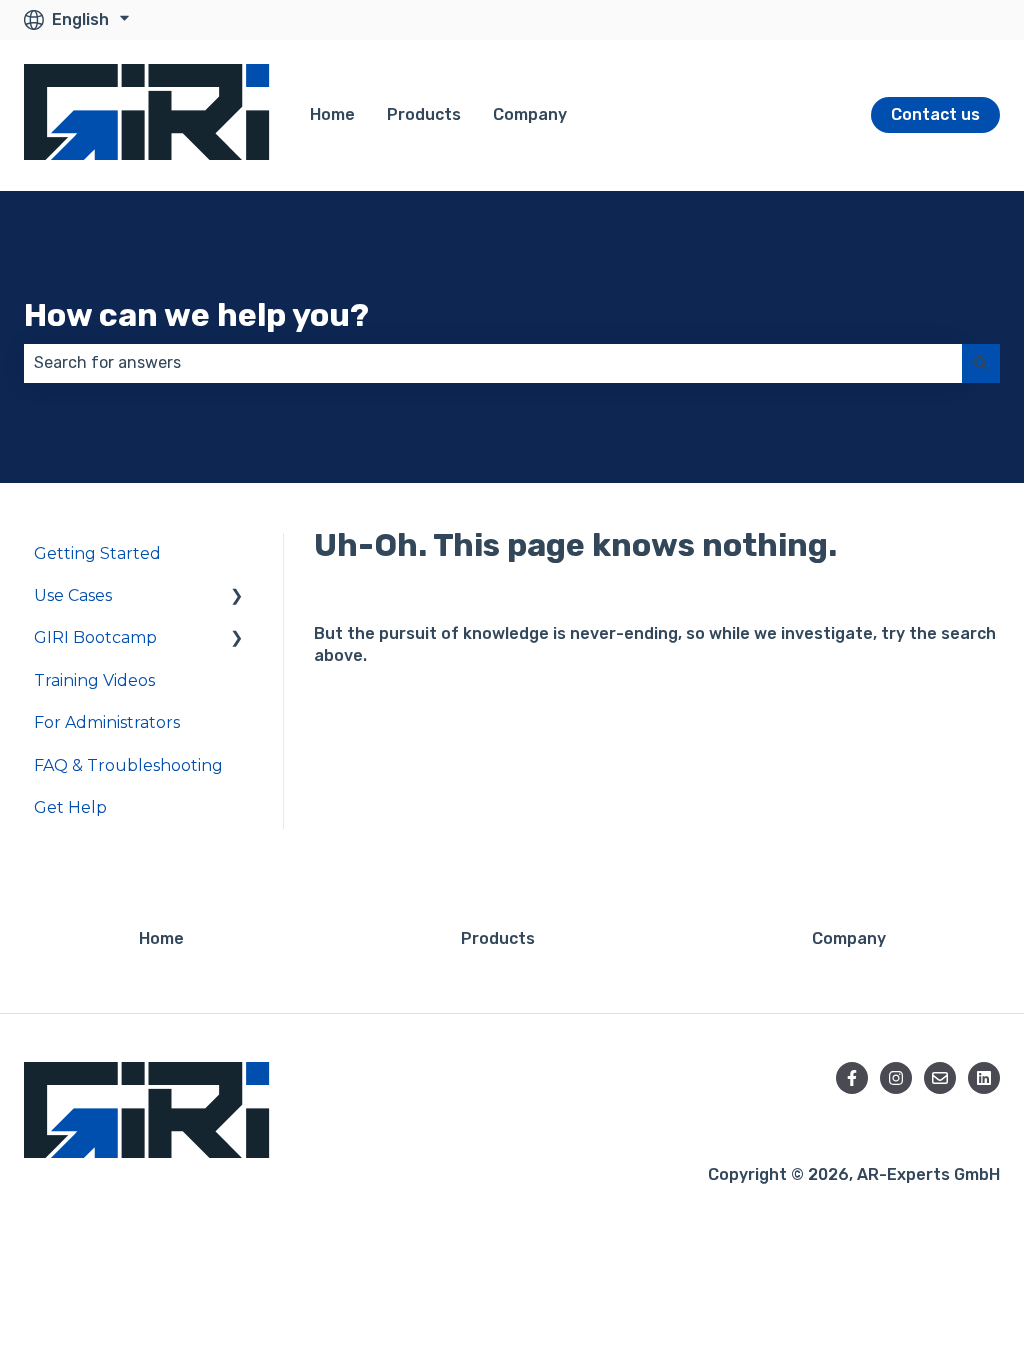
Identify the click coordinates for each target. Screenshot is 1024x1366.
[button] (237, 597)
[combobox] (493, 363)
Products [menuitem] (498, 938)
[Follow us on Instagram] (896, 1078)
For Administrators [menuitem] (107, 722)
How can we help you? (196, 315)
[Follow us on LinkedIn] (984, 1078)
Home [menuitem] (161, 938)
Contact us (935, 114)
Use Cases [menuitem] (73, 595)
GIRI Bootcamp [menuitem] (95, 637)
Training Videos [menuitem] (94, 680)
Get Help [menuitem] (70, 807)
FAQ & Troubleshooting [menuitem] (128, 765)
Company (530, 114)
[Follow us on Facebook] (852, 1078)
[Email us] (940, 1078)
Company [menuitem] (849, 938)
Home (332, 114)
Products (424, 114)
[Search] (981, 363)
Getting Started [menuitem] (97, 553)
